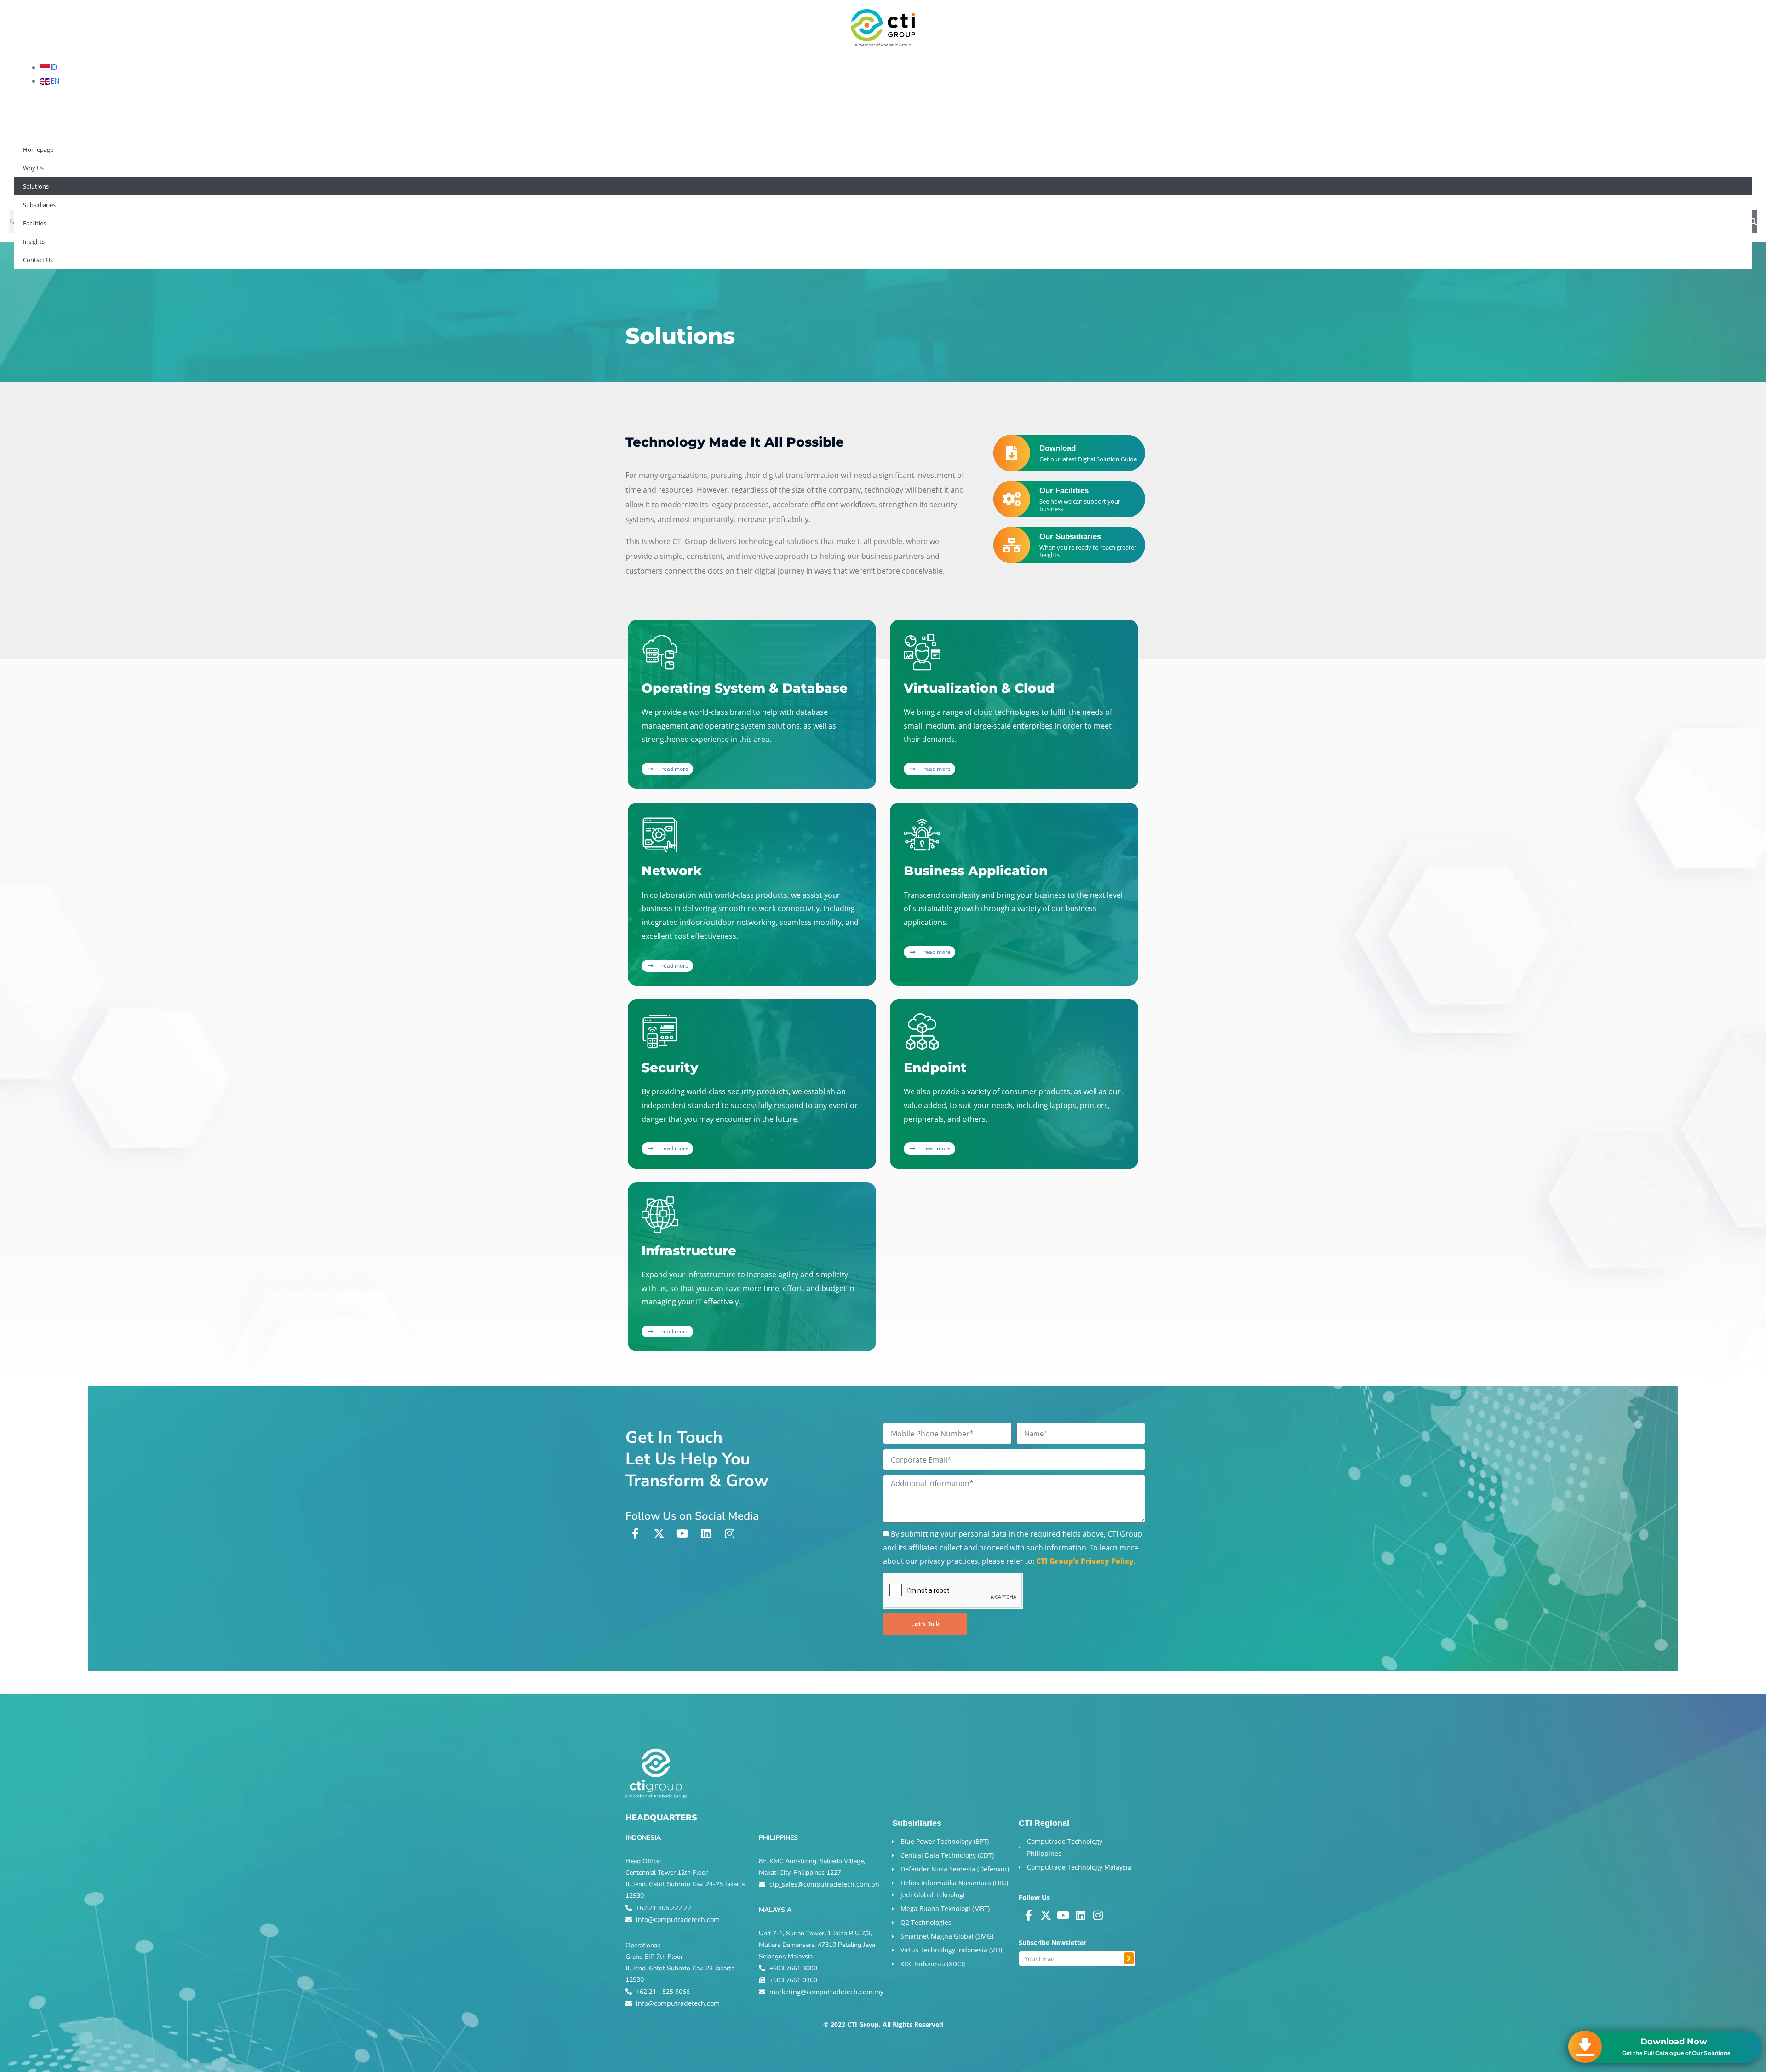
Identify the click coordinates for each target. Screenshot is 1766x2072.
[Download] (1012, 453)
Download (1058, 448)
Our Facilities (1064, 491)
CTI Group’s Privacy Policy (1085, 1561)
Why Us (32, 190)
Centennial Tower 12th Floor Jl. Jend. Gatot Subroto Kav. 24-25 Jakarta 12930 (685, 1884)
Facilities (189, 190)
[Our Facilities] (1012, 499)
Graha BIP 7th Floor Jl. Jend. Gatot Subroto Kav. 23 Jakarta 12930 (680, 1968)
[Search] (1753, 222)
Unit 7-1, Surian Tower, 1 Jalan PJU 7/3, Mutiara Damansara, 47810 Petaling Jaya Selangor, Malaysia (817, 1945)
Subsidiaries (135, 190)
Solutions (79, 190)
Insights (236, 190)
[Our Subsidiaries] (1012, 545)
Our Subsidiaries (1070, 537)
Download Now (1674, 2042)
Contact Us (287, 190)
